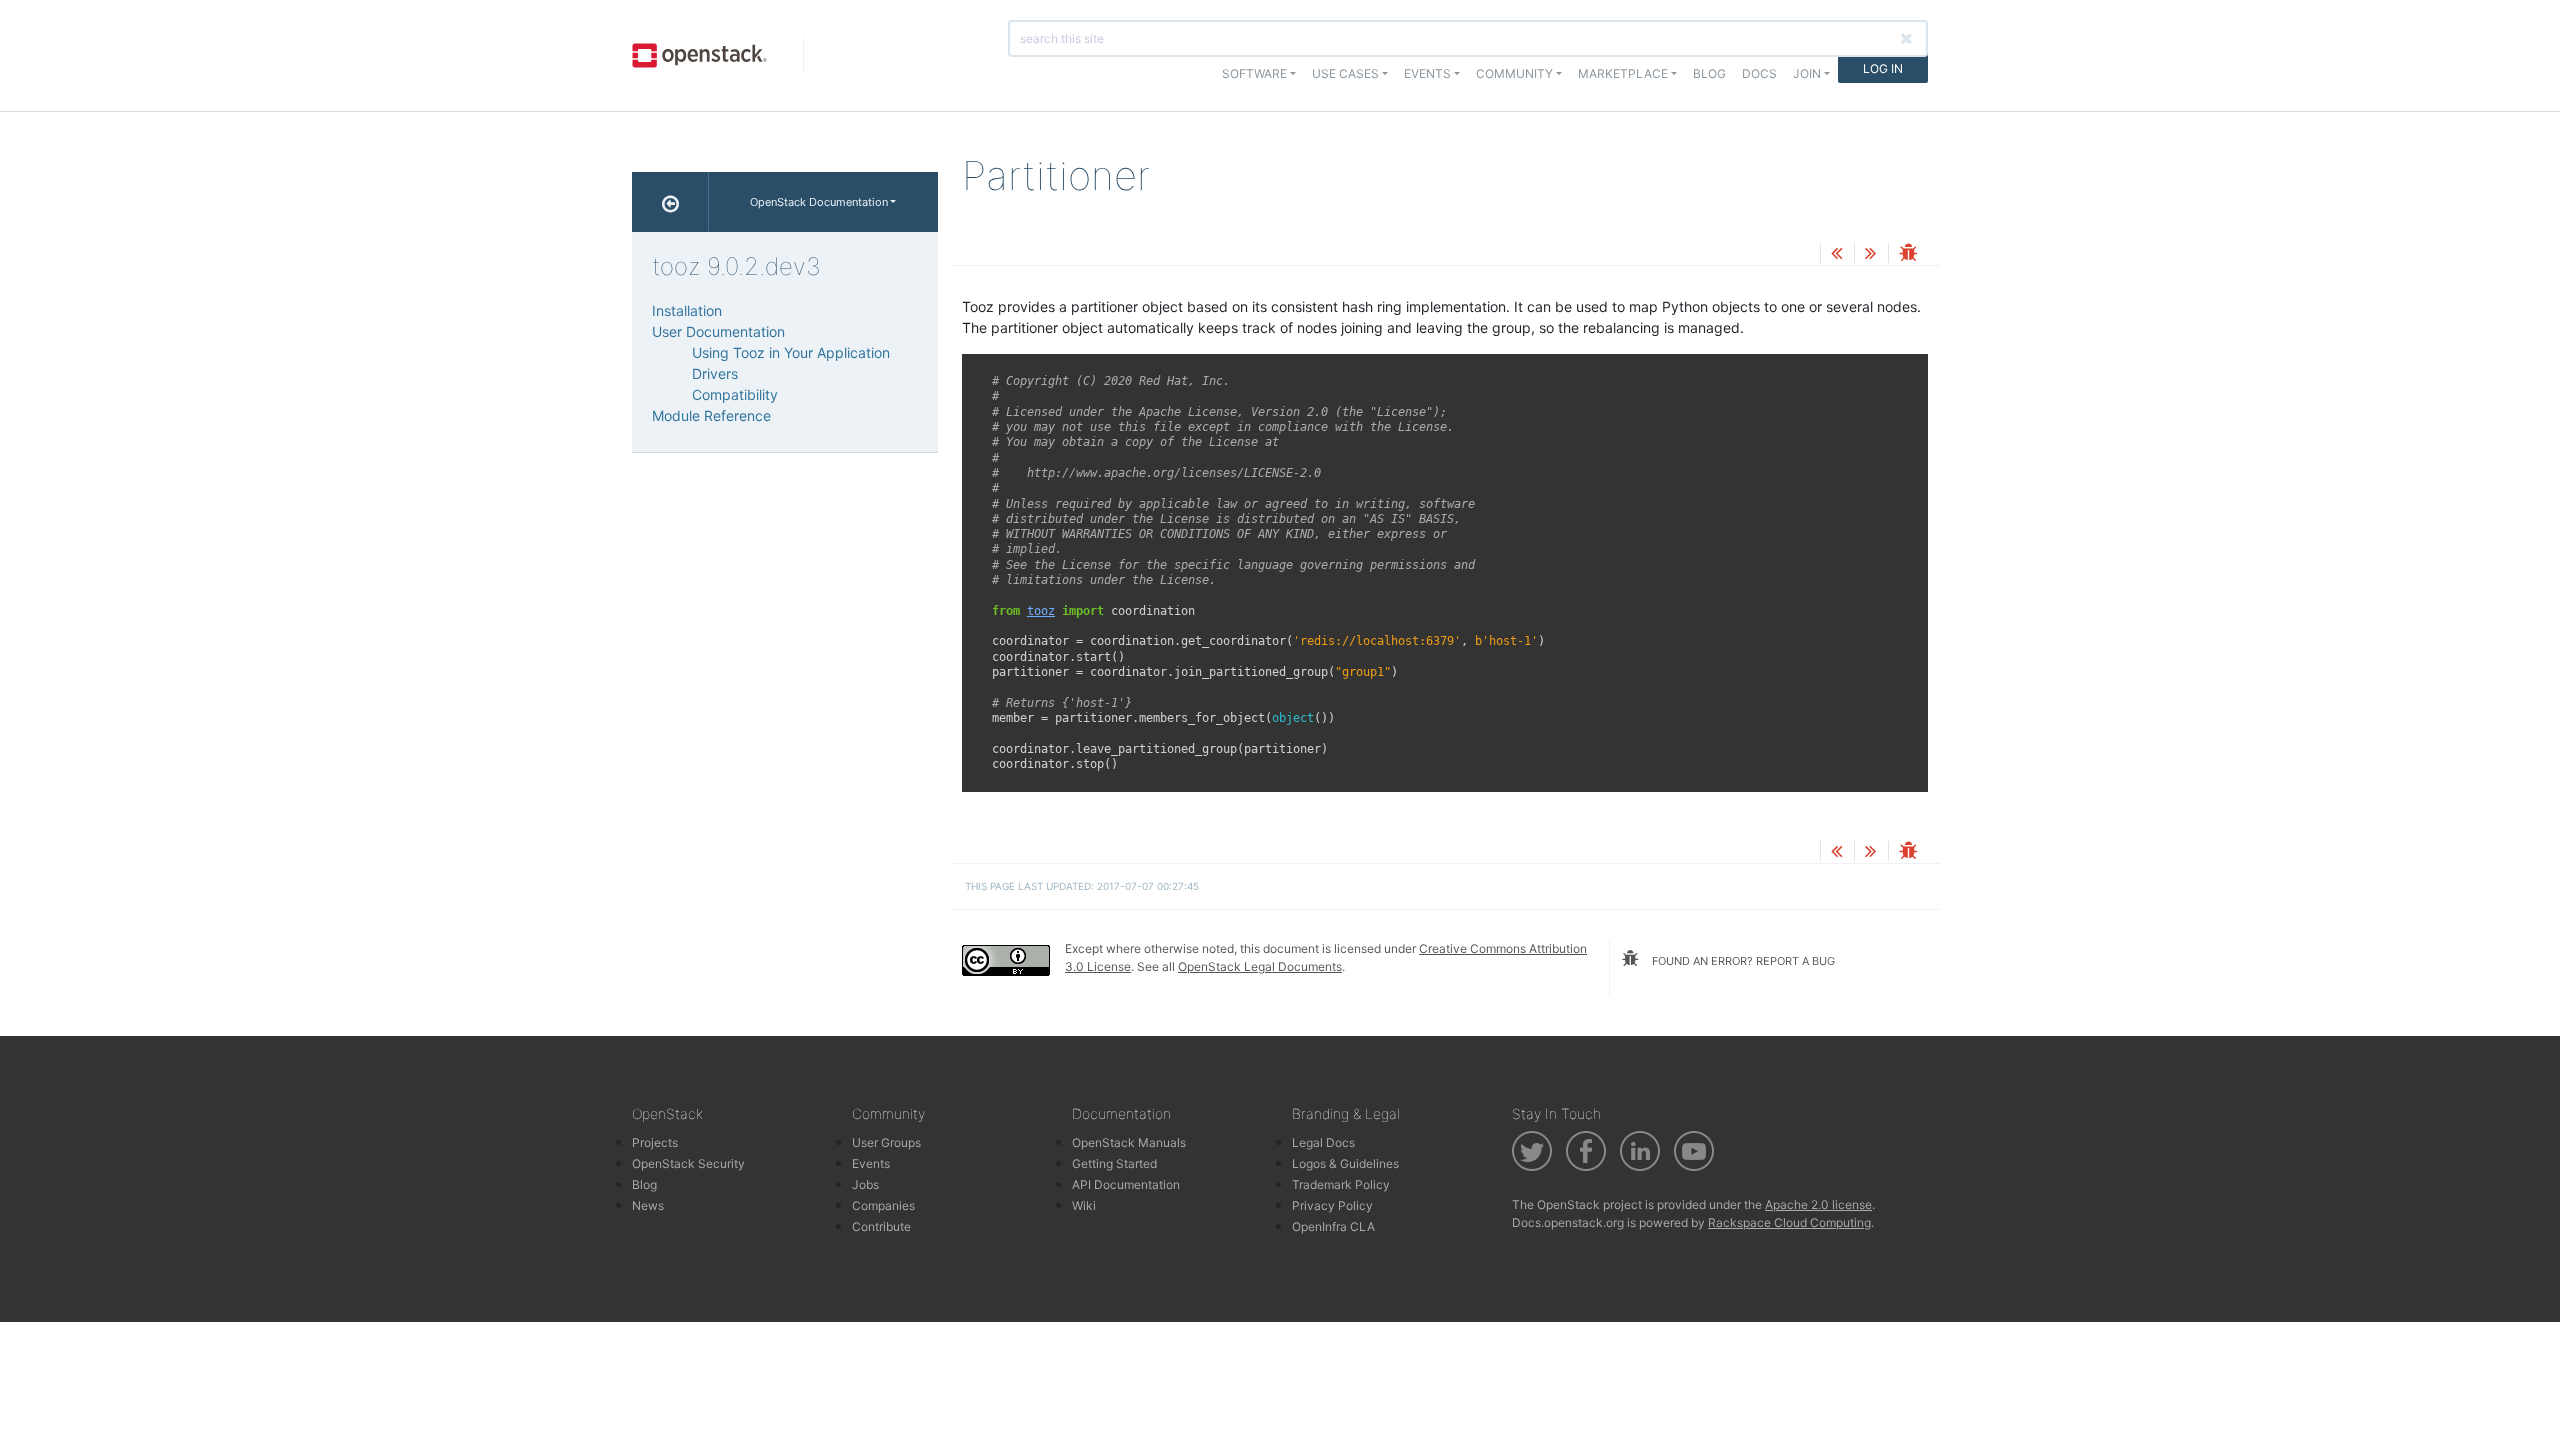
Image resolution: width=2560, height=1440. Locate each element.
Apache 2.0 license (1818, 1204)
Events (871, 1163)
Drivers (715, 373)
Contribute (881, 1226)
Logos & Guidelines (1345, 1163)
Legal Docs (1323, 1142)
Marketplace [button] (1623, 73)
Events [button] (1427, 73)
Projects (655, 1142)
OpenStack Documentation (819, 202)
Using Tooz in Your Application (791, 352)
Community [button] (1514, 73)
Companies (883, 1205)
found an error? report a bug (1742, 961)
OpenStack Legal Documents (1260, 966)
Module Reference (711, 415)
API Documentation (1126, 1184)
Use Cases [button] (1345, 73)
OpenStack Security (688, 1163)
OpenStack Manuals (1129, 1142)
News (648, 1205)
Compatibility (735, 394)
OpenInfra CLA (1333, 1226)
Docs (1759, 73)
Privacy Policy (1332, 1205)
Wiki (1084, 1205)
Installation (687, 310)
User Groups (886, 1142)
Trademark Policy (1341, 1184)
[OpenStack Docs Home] (670, 202)
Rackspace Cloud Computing (1789, 1222)
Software (1254, 73)
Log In (1883, 68)
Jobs (865, 1184)
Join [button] (1807, 73)
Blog (1709, 73)
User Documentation (718, 331)
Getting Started (1114, 1163)
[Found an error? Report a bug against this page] (1908, 254)
